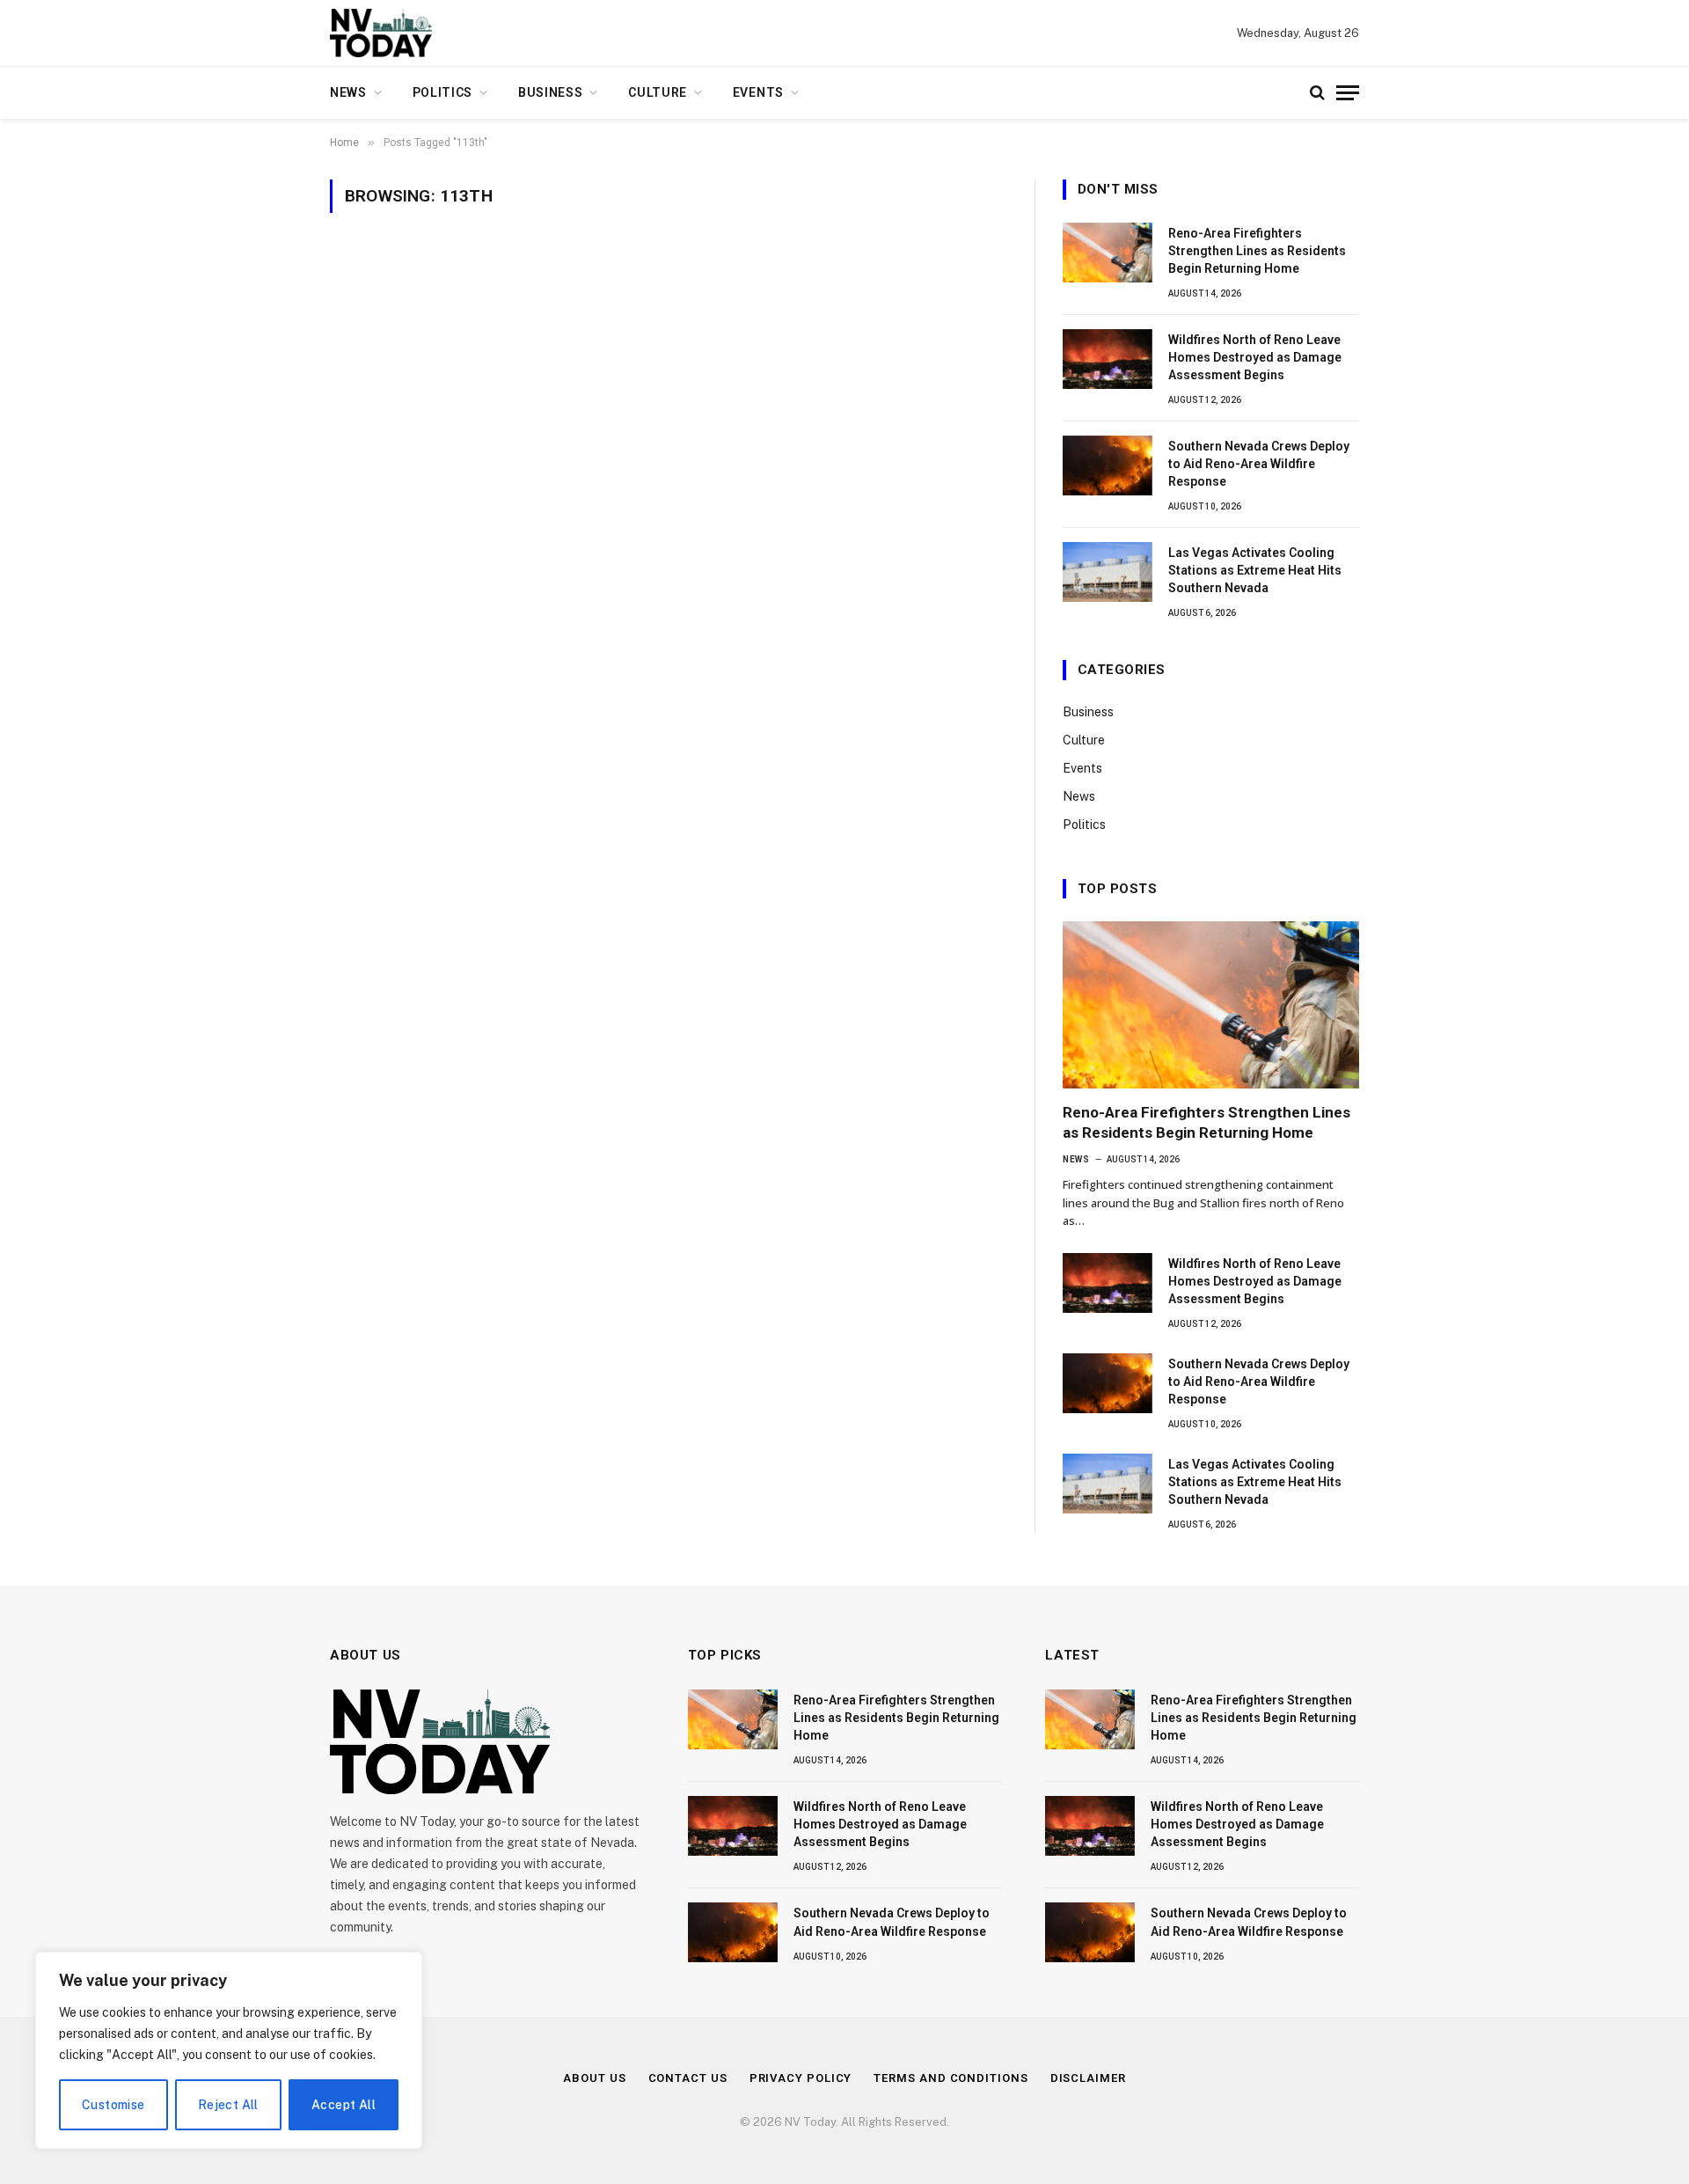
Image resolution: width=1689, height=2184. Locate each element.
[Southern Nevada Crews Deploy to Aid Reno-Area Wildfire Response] (1108, 465)
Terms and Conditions (951, 2078)
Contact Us (688, 2078)
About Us (594, 2078)
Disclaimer (1088, 2078)
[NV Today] (381, 33)
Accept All (344, 2105)
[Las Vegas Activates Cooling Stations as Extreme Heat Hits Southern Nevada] (1108, 572)
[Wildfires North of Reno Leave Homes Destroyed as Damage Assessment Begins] (1108, 359)
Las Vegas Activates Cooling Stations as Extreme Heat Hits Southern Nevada (1255, 570)
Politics (443, 92)
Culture (658, 92)
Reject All (228, 2105)
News (348, 92)
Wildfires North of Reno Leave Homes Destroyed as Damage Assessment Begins (1255, 357)
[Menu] (1348, 93)
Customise (113, 2105)
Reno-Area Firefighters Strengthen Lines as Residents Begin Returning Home (1257, 251)
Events (758, 92)
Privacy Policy (801, 2078)
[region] (229, 2050)
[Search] (1317, 93)
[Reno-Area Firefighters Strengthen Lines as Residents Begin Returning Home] (1108, 253)
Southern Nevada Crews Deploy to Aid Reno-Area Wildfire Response (1259, 464)
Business (551, 92)
